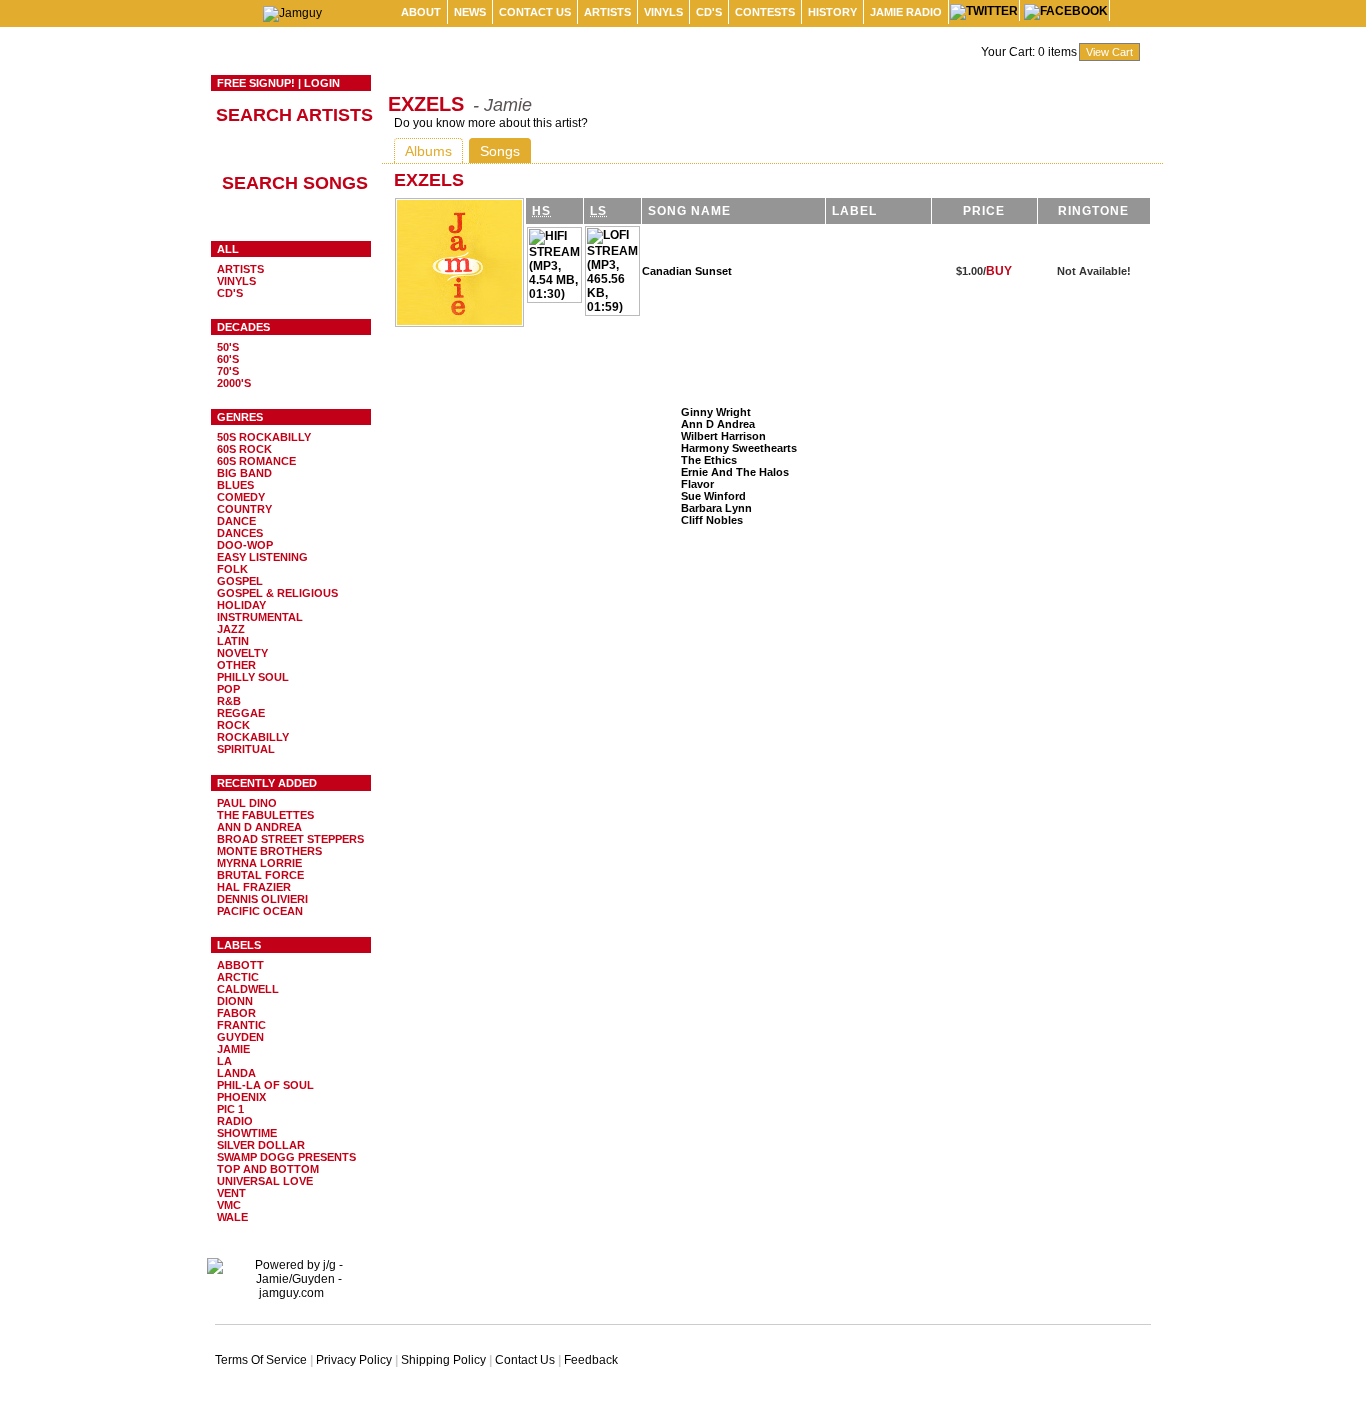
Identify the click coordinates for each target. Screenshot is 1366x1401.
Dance (236, 521)
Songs (500, 151)
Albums (428, 151)
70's (228, 371)
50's (228, 347)
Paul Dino (247, 803)
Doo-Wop (245, 545)
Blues (235, 485)
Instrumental (260, 617)
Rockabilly (253, 737)
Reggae (241, 713)
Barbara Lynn (716, 508)
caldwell (248, 989)
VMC (229, 1205)
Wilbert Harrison (723, 436)
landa (236, 1073)
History (832, 12)
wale (232, 1217)
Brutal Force (260, 875)
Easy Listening (262, 557)
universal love (265, 1181)
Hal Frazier (254, 887)
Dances (240, 533)
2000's (234, 383)
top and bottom (268, 1169)
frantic (241, 1025)
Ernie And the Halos (735, 472)
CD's (709, 12)
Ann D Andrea (259, 827)
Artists (607, 12)
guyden (240, 1037)
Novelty (242, 653)
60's (228, 359)
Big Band (244, 473)
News (470, 12)
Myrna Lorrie (259, 863)
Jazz (231, 629)
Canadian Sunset (687, 271)
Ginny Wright (716, 412)
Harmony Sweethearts (739, 448)
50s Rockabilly (264, 437)
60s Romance (256, 461)
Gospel (240, 581)
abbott (240, 965)
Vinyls (663, 12)
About (421, 12)
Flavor (697, 484)
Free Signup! (256, 83)
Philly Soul (253, 677)
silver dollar (261, 1145)
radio (235, 1121)
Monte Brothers (269, 851)
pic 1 (230, 1109)
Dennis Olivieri (262, 899)
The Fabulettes (265, 815)
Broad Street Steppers (290, 839)
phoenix (241, 1097)
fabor (236, 1013)
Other (236, 665)
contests (765, 12)
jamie (233, 1049)
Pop (228, 689)
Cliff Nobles (712, 520)
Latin (233, 641)
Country (244, 509)
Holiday (241, 605)
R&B (229, 701)
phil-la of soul (265, 1085)
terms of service (261, 1360)
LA (224, 1061)
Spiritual (246, 749)
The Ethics (709, 460)
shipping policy (443, 1360)
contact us (535, 12)
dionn (235, 1001)
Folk (232, 569)
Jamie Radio (906, 12)
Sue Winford (713, 496)
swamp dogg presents (286, 1157)
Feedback (591, 1360)
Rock (233, 725)
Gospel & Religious (277, 593)
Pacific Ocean (260, 911)
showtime (247, 1133)
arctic (238, 977)
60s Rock (244, 449)
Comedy (241, 497)
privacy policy (354, 1360)
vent (231, 1193)
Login (322, 83)
